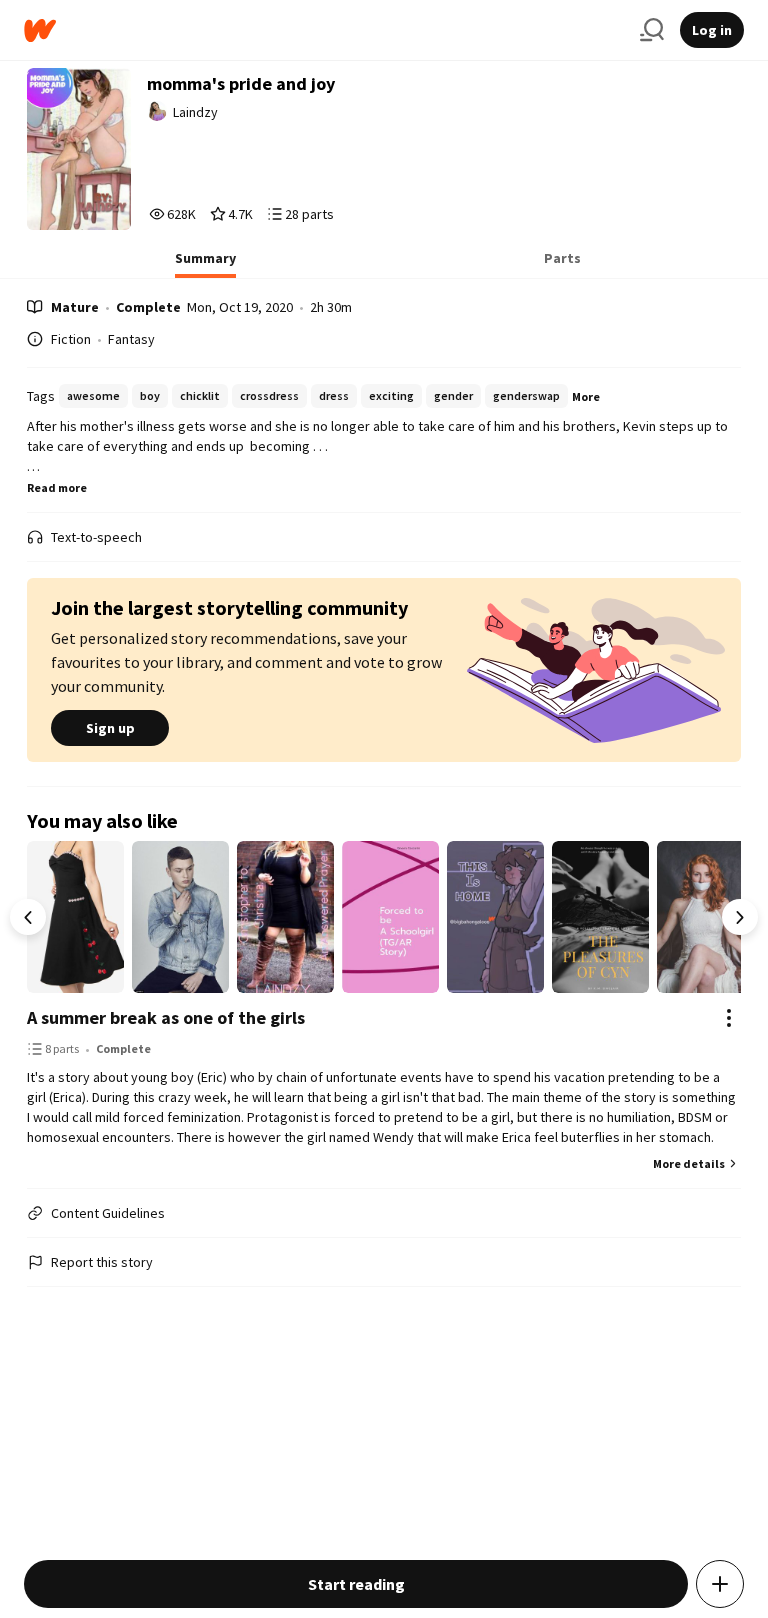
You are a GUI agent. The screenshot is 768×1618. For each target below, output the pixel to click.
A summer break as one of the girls (166, 1017)
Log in (712, 30)
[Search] (652, 30)
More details (689, 1163)
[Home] (324, 30)
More (586, 396)
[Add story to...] (720, 1584)
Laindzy (195, 112)
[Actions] (729, 1018)
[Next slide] (740, 917)
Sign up (110, 728)
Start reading (356, 1584)
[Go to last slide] (28, 917)
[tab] (205, 264)
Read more (57, 487)
